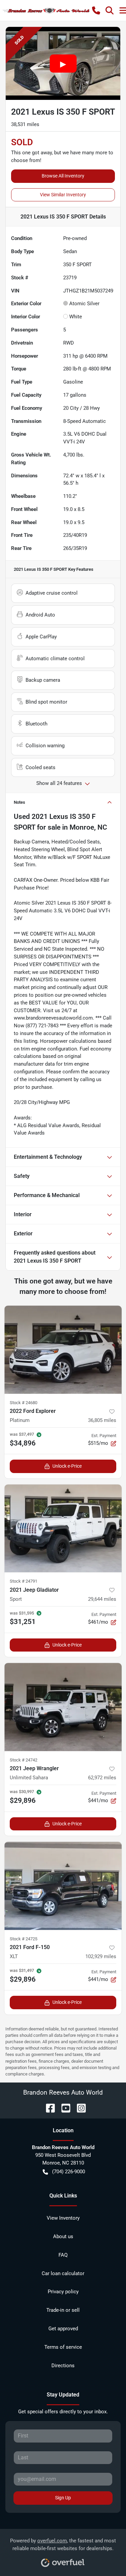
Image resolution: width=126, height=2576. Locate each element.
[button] (96, 10)
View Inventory (63, 2218)
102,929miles (101, 1956)
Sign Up (63, 2498)
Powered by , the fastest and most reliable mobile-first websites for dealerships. (63, 2545)
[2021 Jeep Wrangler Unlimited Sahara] (63, 1707)
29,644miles (102, 1599)
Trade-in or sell (63, 2310)
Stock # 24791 (24, 1581)
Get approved (63, 2329)
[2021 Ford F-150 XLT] (63, 1886)
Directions (63, 2366)
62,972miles (102, 1778)
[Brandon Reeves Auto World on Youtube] (63, 2108)
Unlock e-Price (67, 1466)
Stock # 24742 (24, 1760)
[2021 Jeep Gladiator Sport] (63, 1529)
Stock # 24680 (24, 1403)
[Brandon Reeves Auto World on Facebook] (48, 2108)
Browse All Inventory (63, 176)
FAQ (63, 2255)
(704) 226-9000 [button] (69, 2172)
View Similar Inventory (63, 195)
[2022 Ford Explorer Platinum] (63, 1350)
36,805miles (102, 1420)
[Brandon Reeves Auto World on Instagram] (79, 2108)
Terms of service (63, 2347)
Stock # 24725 (24, 1939)
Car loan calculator (63, 2273)
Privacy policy (63, 2292)
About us (63, 2236)
